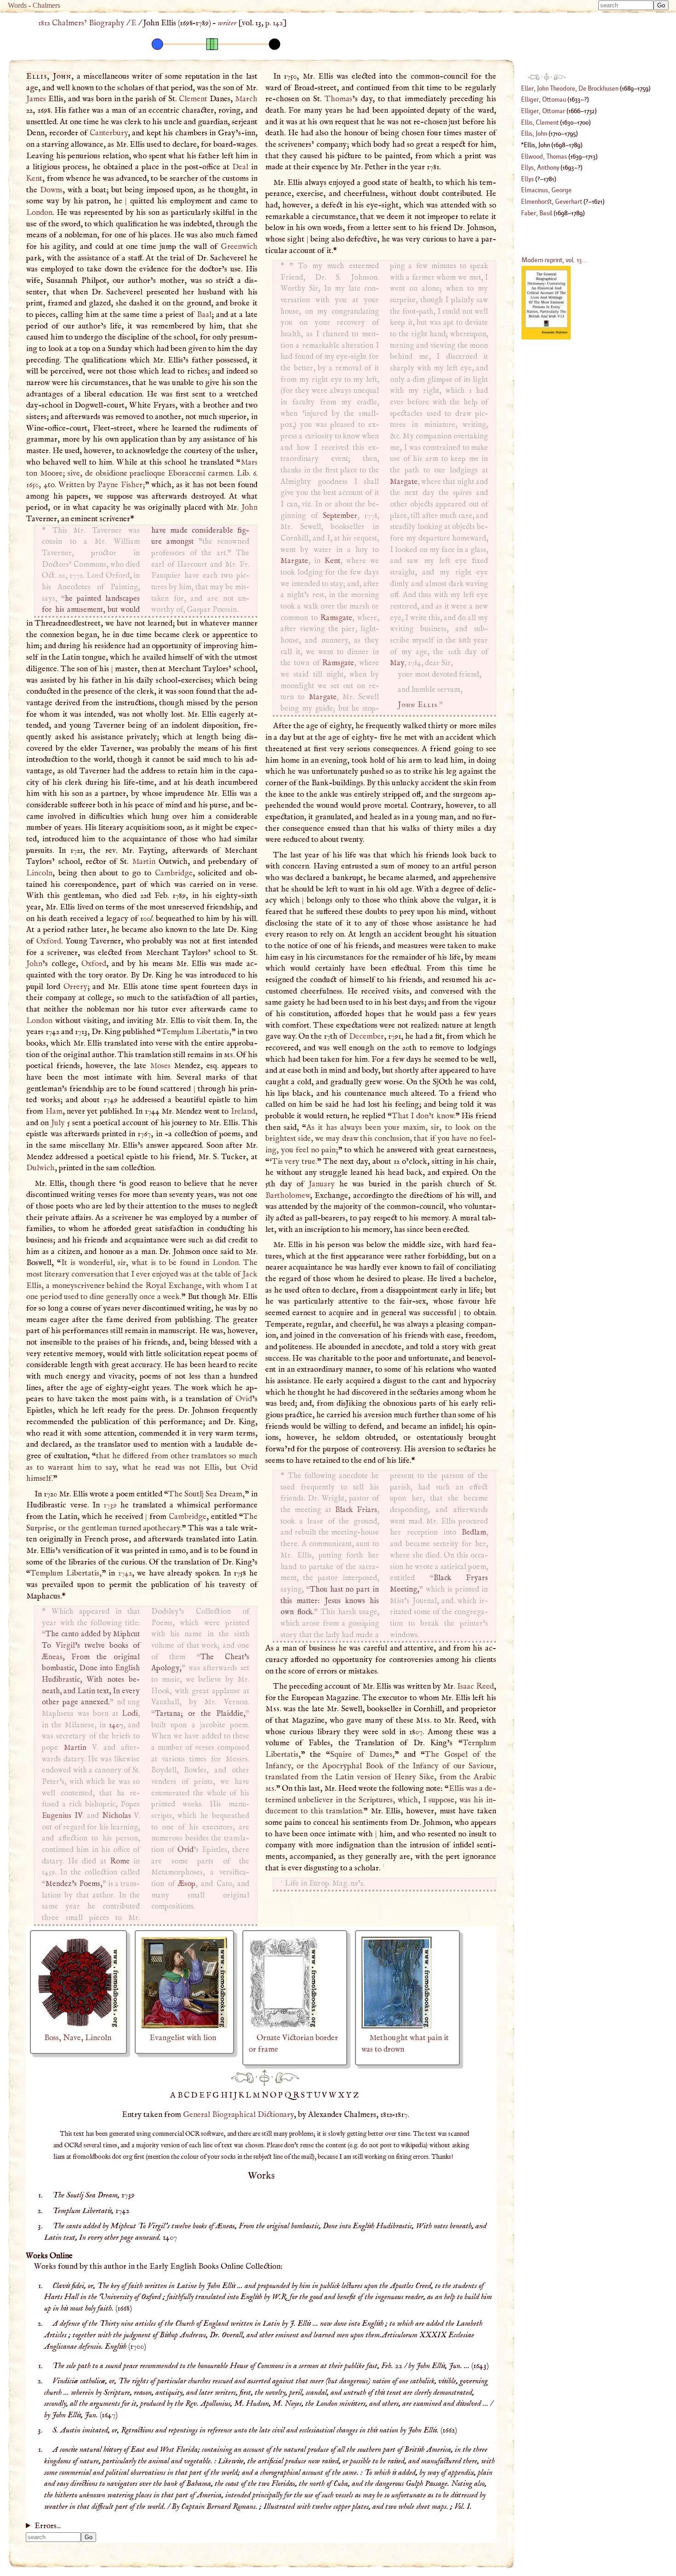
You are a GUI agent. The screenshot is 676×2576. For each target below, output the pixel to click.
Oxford (49, 941)
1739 (110, 1505)
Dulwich (40, 1168)
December (367, 1036)
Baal (204, 315)
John (249, 507)
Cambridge (174, 873)
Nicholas (117, 1816)
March (246, 99)
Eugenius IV (62, 1816)
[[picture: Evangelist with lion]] (184, 2026)
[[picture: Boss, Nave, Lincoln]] (78, 2026)
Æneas (52, 1657)
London (39, 213)
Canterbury (109, 133)
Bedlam (474, 1532)
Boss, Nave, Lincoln (78, 2038)
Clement (193, 99)
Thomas (338, 99)
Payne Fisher (120, 485)
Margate (294, 561)
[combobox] (626, 5)
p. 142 (274, 23)
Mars (249, 462)
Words (17, 5)
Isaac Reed (475, 1686)
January (322, 1184)
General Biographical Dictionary (238, 2115)
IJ (234, 2095)
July (58, 1123)
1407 (116, 1725)
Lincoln (39, 873)
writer (227, 23)
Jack (250, 1274)
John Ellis (418, 705)
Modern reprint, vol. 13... (554, 260)
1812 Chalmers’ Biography (81, 23)
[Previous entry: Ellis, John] (242, 2077)
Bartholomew (288, 1196)
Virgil (65, 1646)
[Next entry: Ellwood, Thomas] (287, 2077)
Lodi (130, 1714)
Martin (144, 862)
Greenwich (239, 247)
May (397, 663)
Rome (120, 1861)
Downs (51, 190)
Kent (34, 178)
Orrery (75, 987)
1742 (125, 1573)
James (36, 99)
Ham (54, 1111)
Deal (240, 167)
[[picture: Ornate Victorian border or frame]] (284, 2026)
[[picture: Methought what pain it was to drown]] (397, 2026)
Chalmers (46, 5)
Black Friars (356, 1510)
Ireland (243, 1111)
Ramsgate (336, 618)
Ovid (244, 1399)
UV (321, 2095)
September (340, 516)
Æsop (187, 1884)
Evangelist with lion (183, 2038)
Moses (160, 1066)
